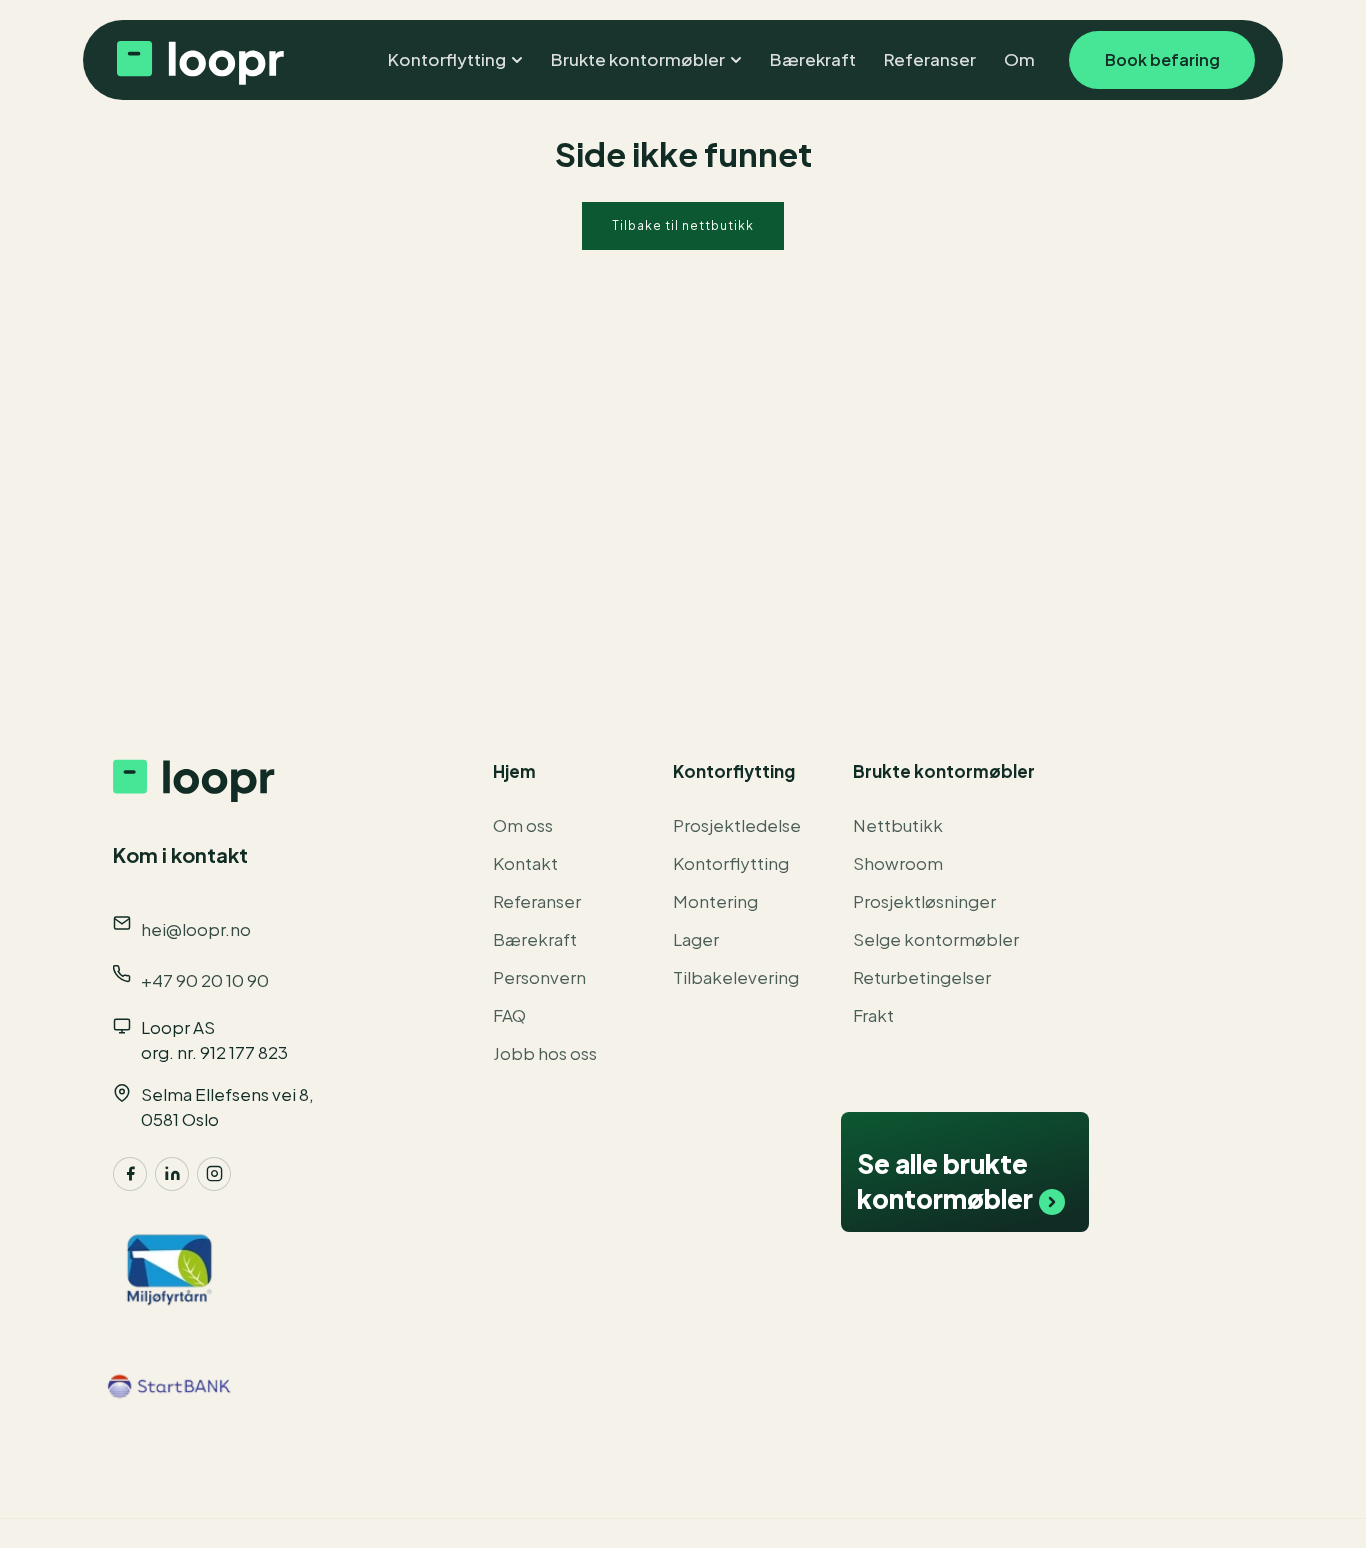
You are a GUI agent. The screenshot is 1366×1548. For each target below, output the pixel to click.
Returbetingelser (922, 977)
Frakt (873, 1015)
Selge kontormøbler (936, 939)
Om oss (523, 825)
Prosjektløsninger (924, 901)
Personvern (539, 977)
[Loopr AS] (198, 60)
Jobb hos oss (545, 1053)
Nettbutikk (898, 825)
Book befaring (1162, 59)
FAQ (509, 1015)
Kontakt (525, 863)
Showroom (898, 863)
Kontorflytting (731, 863)
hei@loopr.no (196, 929)
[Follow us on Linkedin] (172, 1174)
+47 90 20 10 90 (205, 980)
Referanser (537, 901)
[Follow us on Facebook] (130, 1174)
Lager (696, 939)
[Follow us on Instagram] (214, 1174)
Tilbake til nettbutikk (683, 225)
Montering (715, 901)
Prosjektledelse (737, 825)
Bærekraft (535, 939)
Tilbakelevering (736, 977)
